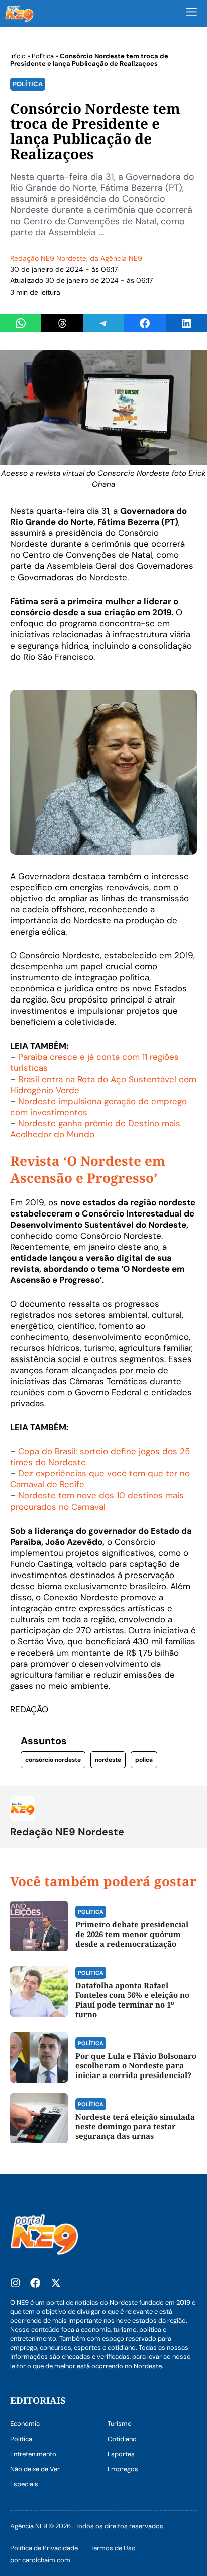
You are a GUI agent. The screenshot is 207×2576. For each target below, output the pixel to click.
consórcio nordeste (53, 1760)
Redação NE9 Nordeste (48, 258)
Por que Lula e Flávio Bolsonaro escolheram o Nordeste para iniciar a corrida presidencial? (136, 2065)
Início (18, 56)
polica (144, 1760)
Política (43, 56)
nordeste (108, 1760)
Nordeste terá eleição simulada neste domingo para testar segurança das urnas (135, 2126)
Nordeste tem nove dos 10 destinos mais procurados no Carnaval (97, 1501)
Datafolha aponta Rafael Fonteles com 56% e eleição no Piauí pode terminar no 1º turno (132, 2000)
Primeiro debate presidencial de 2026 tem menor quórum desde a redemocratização (132, 1934)
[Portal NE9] (19, 14)
